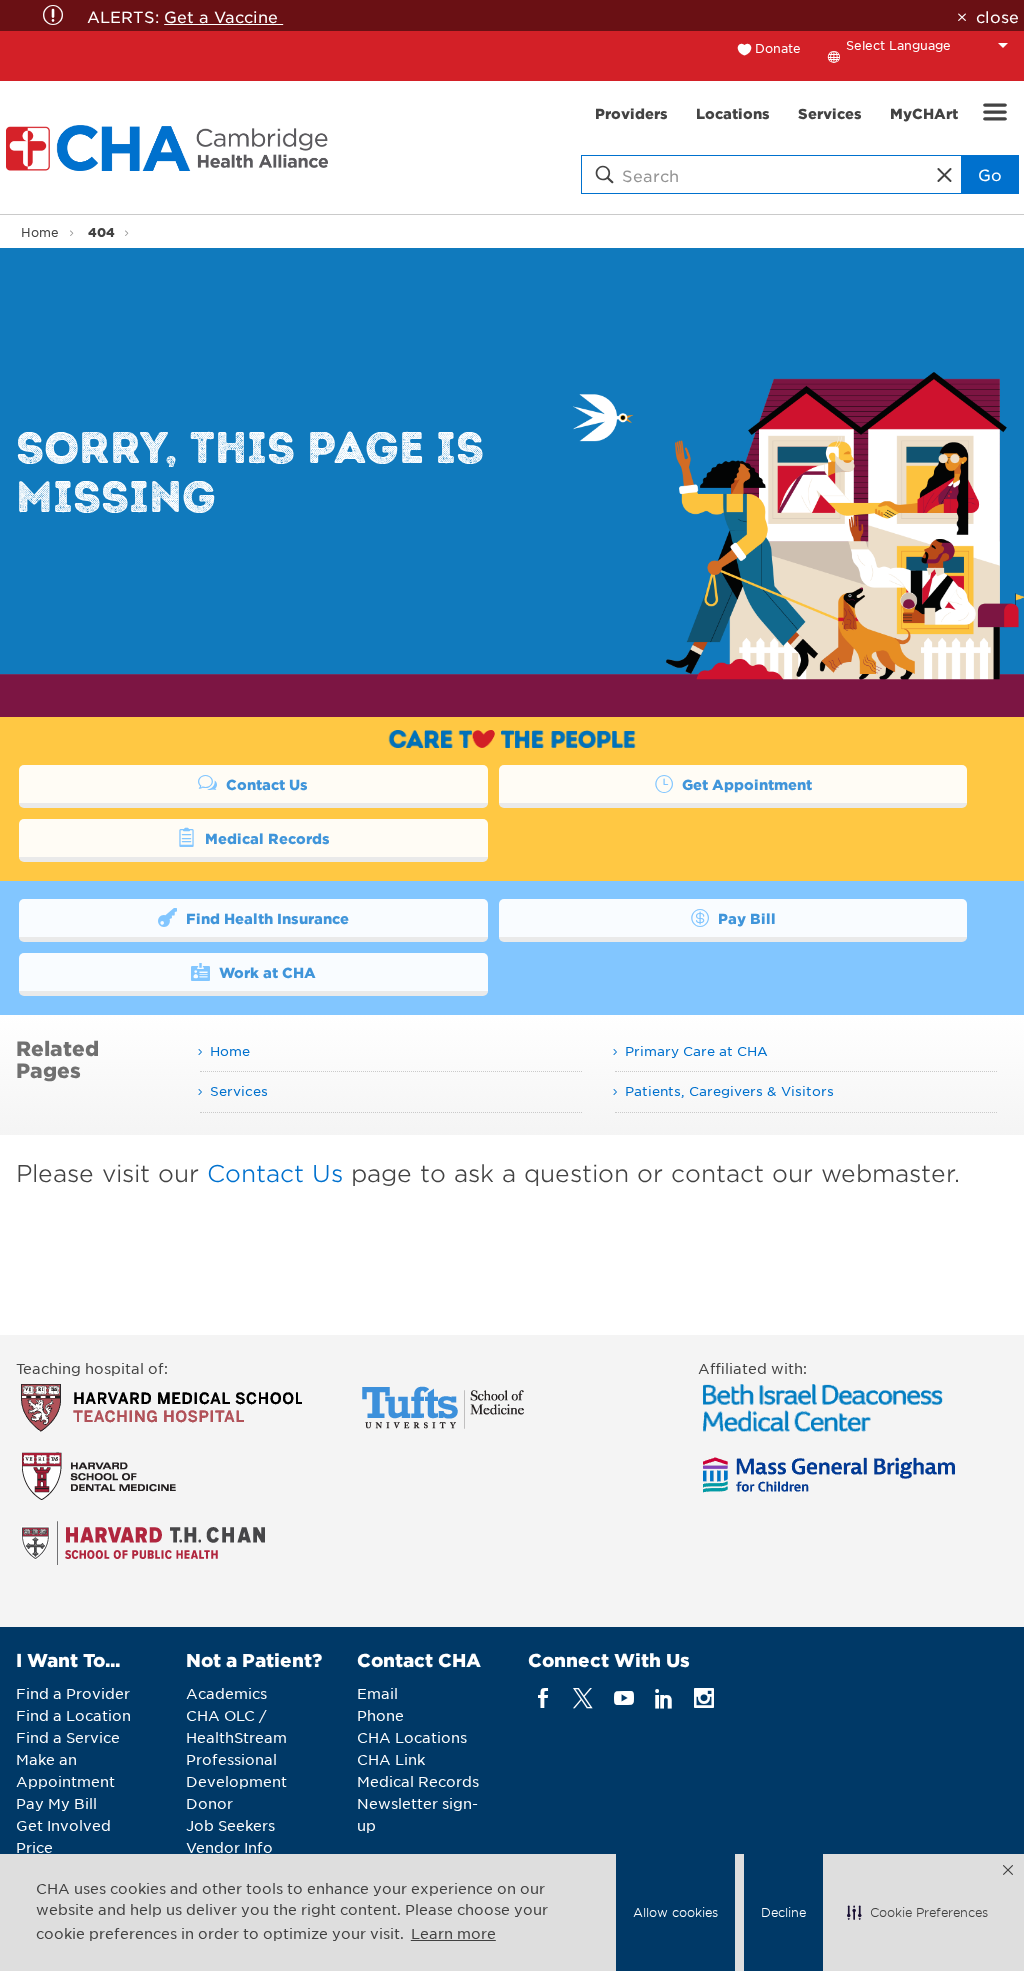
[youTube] (623, 1698)
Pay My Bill (56, 1803)
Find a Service (68, 1737)
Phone (380, 1715)
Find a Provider (73, 1693)
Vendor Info (229, 1847)
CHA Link (391, 1759)
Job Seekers (230, 1825)
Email (377, 1693)
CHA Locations (412, 1737)
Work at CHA (265, 972)
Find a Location (73, 1715)
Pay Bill (745, 918)
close (997, 16)
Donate (778, 48)
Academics (226, 1693)
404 (101, 231)
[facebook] (543, 1698)
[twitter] (583, 1698)
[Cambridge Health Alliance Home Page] (171, 148)
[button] (917, 1913)
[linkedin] (663, 1698)
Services (239, 1090)
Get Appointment (745, 784)
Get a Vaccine (223, 16)
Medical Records (265, 838)
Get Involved (63, 1825)
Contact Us (265, 784)
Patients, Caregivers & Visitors (729, 1090)
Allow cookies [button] (675, 1912)
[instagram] (704, 1698)
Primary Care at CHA (696, 1050)
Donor (209, 1803)
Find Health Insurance (265, 918)
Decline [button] (783, 1912)
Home (40, 232)
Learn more (453, 1933)
